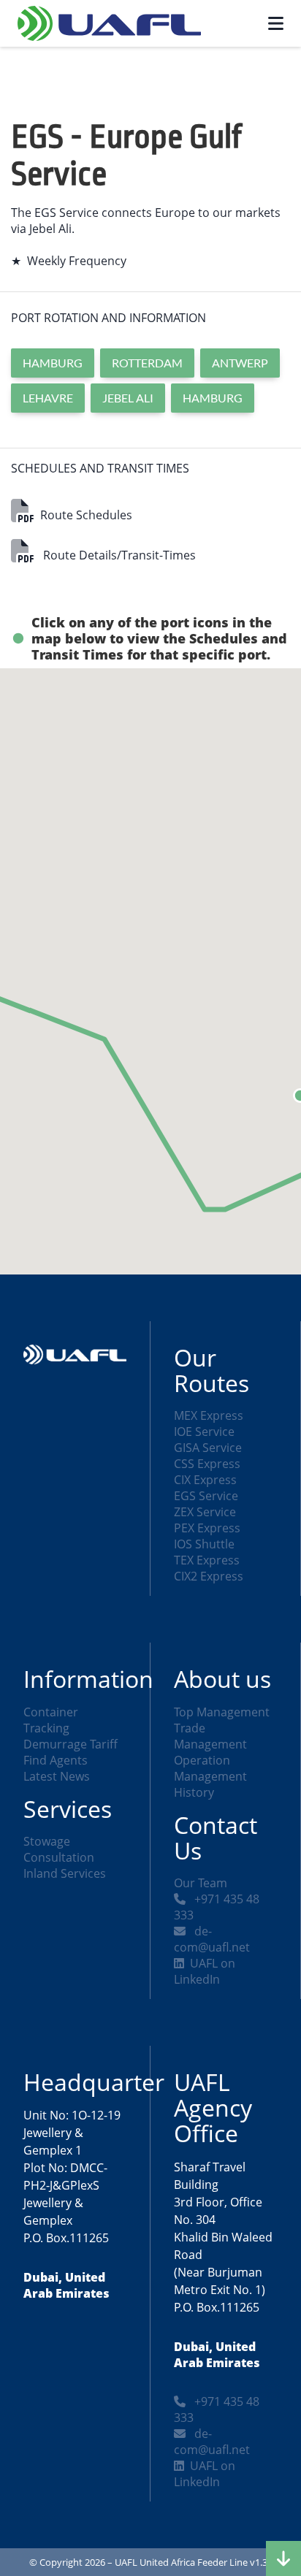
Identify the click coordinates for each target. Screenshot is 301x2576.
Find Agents (56, 1760)
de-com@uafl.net (212, 1939)
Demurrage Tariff (71, 1744)
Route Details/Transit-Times (118, 555)
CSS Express (207, 1464)
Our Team (201, 1883)
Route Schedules (86, 515)
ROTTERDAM (147, 363)
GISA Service (208, 1448)
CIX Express (205, 1480)
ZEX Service (205, 1512)
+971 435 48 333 (217, 1907)
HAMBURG (53, 363)
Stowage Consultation (59, 1849)
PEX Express (207, 1528)
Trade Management (210, 1736)
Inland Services (65, 1873)
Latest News (57, 1776)
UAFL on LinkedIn (205, 1971)
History (194, 1792)
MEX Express (209, 1415)
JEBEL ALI (128, 398)
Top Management (222, 1712)
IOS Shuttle (204, 1544)
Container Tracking (51, 1720)
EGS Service (206, 1496)
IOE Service (204, 1432)
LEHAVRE (48, 398)
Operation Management (210, 1768)
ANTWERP (240, 363)
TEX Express (207, 1560)
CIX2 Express (209, 1576)
